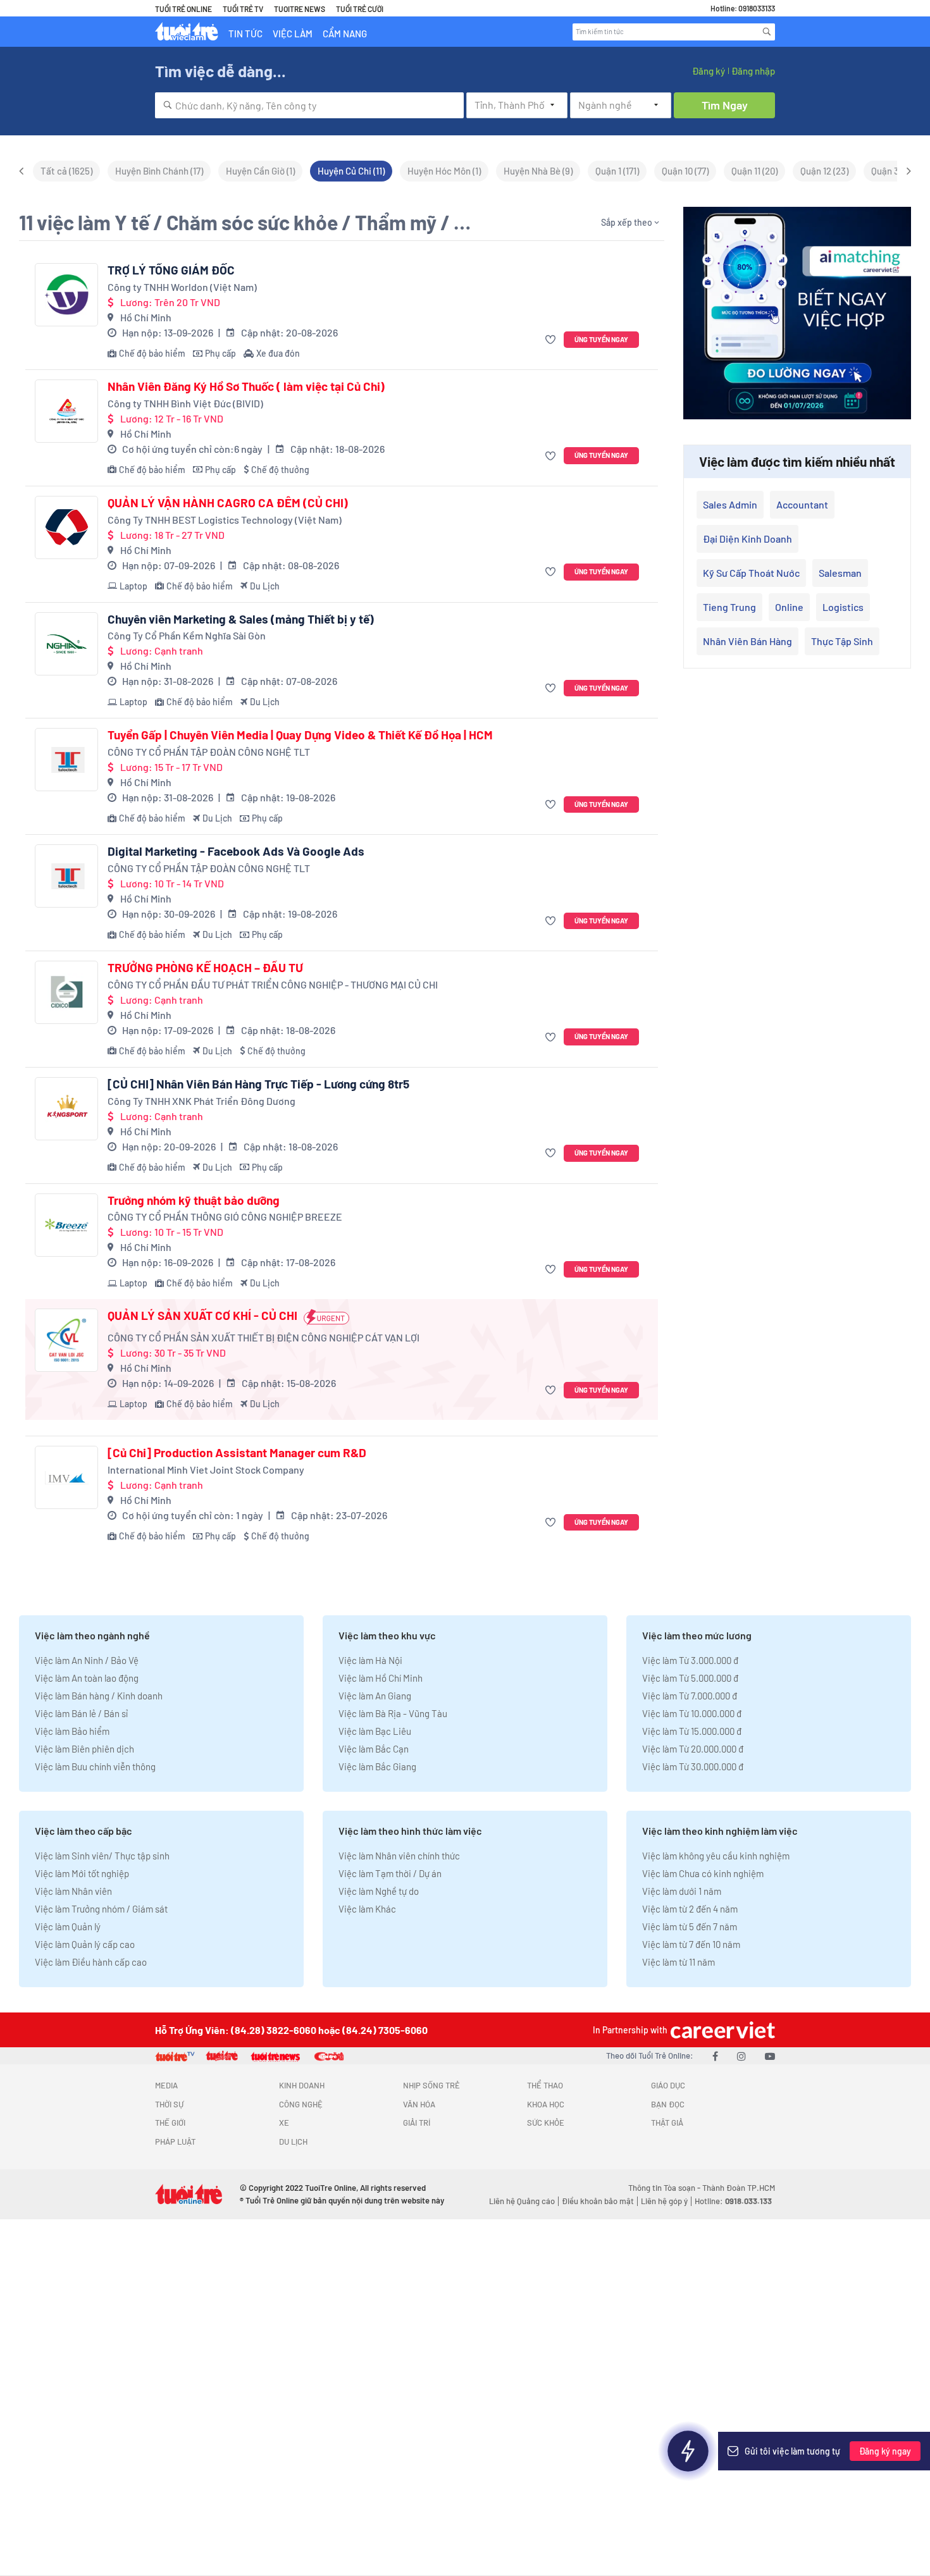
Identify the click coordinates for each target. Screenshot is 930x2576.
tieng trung (729, 607)
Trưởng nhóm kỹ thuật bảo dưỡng (194, 1200)
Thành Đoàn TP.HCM (739, 2188)
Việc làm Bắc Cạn (374, 1749)
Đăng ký (709, 71)
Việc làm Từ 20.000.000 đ (693, 1749)
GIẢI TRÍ (417, 2123)
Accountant (802, 504)
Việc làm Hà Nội (370, 1660)
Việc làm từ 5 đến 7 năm (690, 1926)
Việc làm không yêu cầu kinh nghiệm (716, 1856)
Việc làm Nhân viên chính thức (399, 1856)
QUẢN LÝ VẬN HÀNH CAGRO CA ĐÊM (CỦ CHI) (228, 503)
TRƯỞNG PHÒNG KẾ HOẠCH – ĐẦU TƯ (205, 968)
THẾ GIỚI (170, 2123)
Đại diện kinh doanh (747, 539)
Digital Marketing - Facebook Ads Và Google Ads (236, 851)
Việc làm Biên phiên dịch (84, 1749)
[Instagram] (741, 2056)
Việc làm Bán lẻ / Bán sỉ (81, 1713)
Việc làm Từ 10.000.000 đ (692, 1713)
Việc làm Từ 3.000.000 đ (690, 1660)
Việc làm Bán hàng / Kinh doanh (99, 1696)
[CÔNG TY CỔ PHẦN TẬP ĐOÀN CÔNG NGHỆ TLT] (66, 760)
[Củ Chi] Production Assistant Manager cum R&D (237, 1453)
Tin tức (245, 34)
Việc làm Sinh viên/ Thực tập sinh (102, 1856)
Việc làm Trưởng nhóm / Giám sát (101, 1909)
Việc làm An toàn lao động (87, 1678)
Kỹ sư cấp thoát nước (751, 573)
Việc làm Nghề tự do (379, 1891)
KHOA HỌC (546, 2104)
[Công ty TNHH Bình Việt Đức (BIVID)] (66, 411)
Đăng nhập (753, 71)
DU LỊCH (293, 2142)
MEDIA (166, 2085)
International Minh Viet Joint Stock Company (206, 1470)
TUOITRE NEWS (300, 9)
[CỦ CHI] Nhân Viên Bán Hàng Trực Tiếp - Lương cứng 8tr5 (258, 1084)
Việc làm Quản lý (68, 1926)
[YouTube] (770, 2056)
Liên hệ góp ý (664, 2201)
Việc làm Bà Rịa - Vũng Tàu (393, 1713)
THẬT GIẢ (667, 2123)
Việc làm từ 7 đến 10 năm (691, 1944)
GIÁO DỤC (668, 2085)
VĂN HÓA (419, 2104)
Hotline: (733, 2201)
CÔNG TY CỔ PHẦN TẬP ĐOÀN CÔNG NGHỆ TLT (209, 752)
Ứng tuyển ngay (601, 339)
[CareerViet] (721, 2030)
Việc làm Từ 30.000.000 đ (693, 1766)
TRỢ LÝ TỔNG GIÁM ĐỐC (171, 270)
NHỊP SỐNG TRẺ (431, 2085)
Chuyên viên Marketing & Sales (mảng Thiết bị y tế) (241, 619)
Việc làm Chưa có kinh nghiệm (703, 1873)
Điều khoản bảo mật (598, 2201)
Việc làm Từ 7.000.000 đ (690, 1696)
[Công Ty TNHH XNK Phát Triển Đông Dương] (66, 1109)
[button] (552, 340)
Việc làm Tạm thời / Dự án (390, 1873)
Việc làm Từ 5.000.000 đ (690, 1678)
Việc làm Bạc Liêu (375, 1731)
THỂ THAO (545, 2085)
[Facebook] (715, 2056)
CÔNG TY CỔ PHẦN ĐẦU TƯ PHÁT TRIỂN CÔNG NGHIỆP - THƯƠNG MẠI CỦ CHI (273, 984)
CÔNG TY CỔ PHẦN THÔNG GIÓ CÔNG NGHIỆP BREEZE (225, 1217)
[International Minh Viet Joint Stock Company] (66, 1477)
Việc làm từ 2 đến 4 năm (690, 1909)
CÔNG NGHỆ (301, 2104)
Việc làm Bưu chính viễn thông (95, 1766)
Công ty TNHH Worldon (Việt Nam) (182, 287)
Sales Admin (730, 504)
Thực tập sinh (842, 641)
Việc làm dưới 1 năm (682, 1891)
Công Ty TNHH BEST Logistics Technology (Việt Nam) (225, 520)
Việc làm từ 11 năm (679, 1962)
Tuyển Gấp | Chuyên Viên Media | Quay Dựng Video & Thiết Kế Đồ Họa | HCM (300, 735)
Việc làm (293, 34)
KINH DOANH (302, 2085)
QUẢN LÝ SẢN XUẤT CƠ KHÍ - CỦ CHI (202, 1316)
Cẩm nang (345, 34)
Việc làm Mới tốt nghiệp (82, 1873)
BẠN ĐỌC (668, 2104)
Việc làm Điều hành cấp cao (91, 1962)
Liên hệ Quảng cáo (522, 2201)
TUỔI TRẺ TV (243, 9)
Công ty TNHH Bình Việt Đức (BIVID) (185, 403)
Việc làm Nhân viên (73, 1891)
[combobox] (309, 105)
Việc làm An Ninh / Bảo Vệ (87, 1660)
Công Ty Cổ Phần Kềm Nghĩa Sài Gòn (187, 635)
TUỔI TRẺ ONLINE (183, 9)
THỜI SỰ (169, 2104)
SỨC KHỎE (546, 2123)
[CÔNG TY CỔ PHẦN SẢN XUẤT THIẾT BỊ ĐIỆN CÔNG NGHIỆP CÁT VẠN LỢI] (66, 1340)
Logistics (843, 607)
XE (284, 2123)
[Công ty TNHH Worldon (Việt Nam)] (66, 295)
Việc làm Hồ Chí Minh (381, 1678)
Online (789, 607)
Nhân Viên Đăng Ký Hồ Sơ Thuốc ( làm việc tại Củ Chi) (246, 386)
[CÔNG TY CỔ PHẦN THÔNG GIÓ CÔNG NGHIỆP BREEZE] (66, 1225)
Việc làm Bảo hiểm (72, 1731)
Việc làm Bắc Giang (377, 1766)
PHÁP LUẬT (175, 2142)
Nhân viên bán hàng (747, 641)
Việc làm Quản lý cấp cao (85, 1944)
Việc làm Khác (367, 1909)
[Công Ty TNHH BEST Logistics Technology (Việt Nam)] (66, 527)
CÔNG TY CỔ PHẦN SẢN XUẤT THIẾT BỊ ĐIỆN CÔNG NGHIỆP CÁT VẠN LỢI (263, 1337)
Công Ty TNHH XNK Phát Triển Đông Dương (201, 1101)
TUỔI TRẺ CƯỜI (360, 9)
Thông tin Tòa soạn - (665, 2188)
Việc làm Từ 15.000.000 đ (692, 1731)
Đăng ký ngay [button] (885, 2451)
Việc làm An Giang (375, 1696)
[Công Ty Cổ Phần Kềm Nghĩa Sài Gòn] (66, 644)
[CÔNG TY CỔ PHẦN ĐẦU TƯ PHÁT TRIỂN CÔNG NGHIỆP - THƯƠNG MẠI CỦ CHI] (66, 992)
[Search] (767, 32)
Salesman (840, 573)
